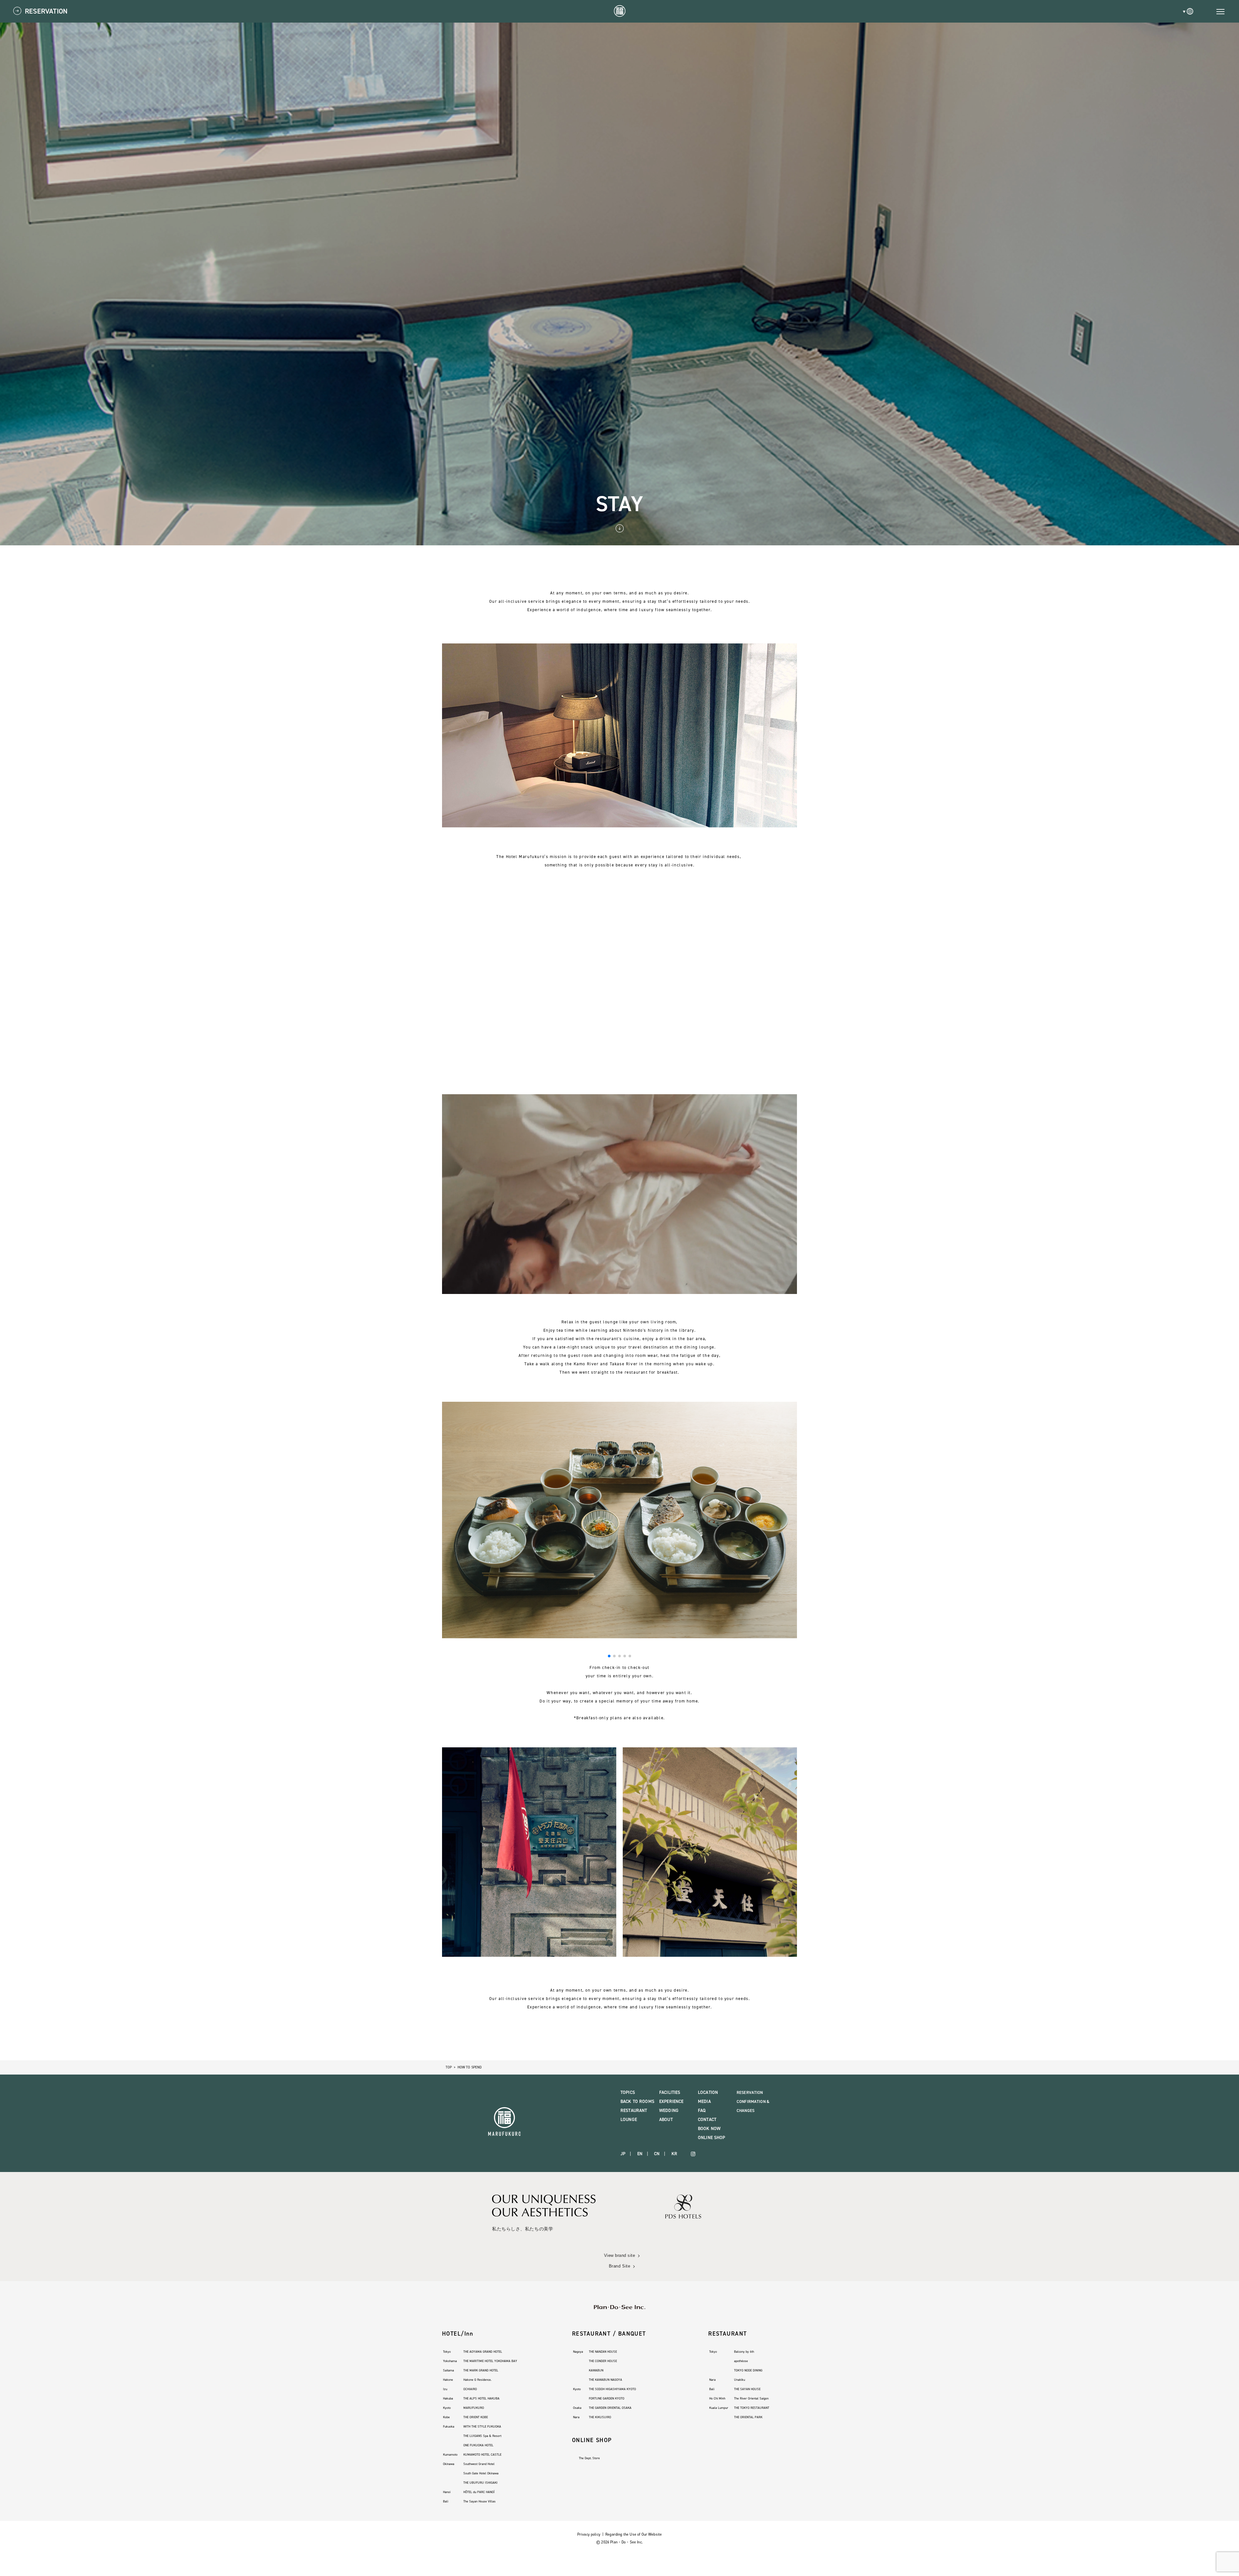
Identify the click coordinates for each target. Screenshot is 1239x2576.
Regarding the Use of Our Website (634, 2534)
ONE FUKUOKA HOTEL (478, 2445)
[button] (609, 1656)
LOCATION (708, 2092)
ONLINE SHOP (712, 2138)
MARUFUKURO (474, 2408)
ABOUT (666, 2120)
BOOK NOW (709, 2129)
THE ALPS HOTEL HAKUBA (481, 2398)
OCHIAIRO (470, 2389)
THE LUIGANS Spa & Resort (482, 2436)
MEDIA (704, 2101)
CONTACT (707, 2120)
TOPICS (628, 2092)
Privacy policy (589, 2534)
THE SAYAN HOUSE (747, 2389)
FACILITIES (670, 2092)
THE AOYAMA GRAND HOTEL (483, 2352)
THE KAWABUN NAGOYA (605, 2380)
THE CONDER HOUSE (603, 2361)
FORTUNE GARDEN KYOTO (607, 2398)
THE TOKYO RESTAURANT (752, 2408)
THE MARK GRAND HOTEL (481, 2370)
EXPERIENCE (671, 2101)
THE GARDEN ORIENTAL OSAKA (610, 2408)
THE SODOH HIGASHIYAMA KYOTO (612, 2389)
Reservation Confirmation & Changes (753, 2101)
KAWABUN (596, 2370)
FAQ (702, 2111)
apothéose (741, 2361)
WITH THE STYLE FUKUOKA (482, 2426)
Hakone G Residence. (477, 2380)
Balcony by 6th (744, 2352)
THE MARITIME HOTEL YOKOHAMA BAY (490, 2361)
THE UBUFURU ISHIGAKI (480, 2483)
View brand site (620, 2255)
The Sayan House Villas (479, 2501)
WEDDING (669, 2111)
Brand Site (619, 2266)
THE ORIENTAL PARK (748, 2417)
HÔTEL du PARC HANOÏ (479, 2492)
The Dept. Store (589, 2458)
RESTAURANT (634, 2111)
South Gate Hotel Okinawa (481, 2473)
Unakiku (740, 2380)
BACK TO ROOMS (637, 2101)
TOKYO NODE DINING (748, 2370)
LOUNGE (629, 2120)
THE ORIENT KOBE (476, 2417)
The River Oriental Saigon (751, 2398)
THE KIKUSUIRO (600, 2417)
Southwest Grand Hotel (479, 2464)
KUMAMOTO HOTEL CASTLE (482, 2455)
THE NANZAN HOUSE (603, 2352)
